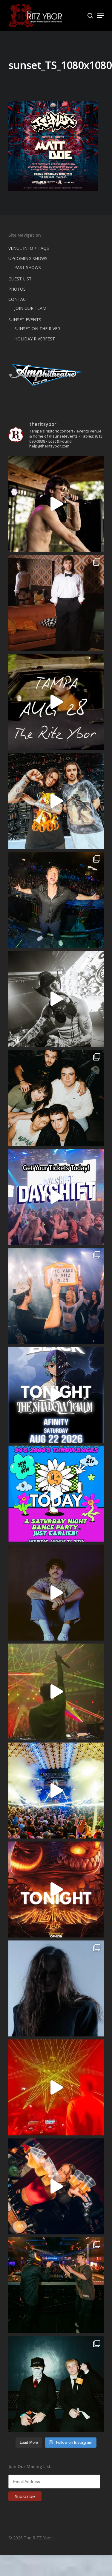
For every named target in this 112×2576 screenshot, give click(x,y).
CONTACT (18, 299)
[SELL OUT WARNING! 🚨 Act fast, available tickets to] (56, 2285)
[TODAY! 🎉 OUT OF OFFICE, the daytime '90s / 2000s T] (56, 1494)
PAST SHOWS (28, 267)
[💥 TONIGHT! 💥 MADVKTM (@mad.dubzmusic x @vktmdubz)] (56, 1889)
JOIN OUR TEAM (30, 308)
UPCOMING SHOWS (28, 258)
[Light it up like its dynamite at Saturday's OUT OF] (56, 2186)
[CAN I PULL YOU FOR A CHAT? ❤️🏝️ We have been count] (56, 1296)
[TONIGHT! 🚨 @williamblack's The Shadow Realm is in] (56, 1395)
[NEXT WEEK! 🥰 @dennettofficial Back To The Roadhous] (56, 1593)
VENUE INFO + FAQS (29, 248)
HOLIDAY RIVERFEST (35, 339)
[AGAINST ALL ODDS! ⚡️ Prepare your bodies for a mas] (56, 801)
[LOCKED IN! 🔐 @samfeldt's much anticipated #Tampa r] (56, 900)
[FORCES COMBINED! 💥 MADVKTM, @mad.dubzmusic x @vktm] (56, 2384)
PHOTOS (17, 289)
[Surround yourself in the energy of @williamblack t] (56, 1692)
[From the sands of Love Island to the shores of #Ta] (56, 504)
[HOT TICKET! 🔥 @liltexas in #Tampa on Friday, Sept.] (56, 999)
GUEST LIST (20, 279)
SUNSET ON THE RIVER (37, 329)
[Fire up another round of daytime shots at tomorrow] (56, 1791)
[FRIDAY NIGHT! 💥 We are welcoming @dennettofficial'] (56, 702)
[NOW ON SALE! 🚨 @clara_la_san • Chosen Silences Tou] (56, 1988)
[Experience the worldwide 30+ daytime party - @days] (56, 1197)
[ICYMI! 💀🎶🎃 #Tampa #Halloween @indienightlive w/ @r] (56, 1098)
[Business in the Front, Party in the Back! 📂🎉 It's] (56, 603)
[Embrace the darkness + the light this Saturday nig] (56, 2087)
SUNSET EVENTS (25, 320)
